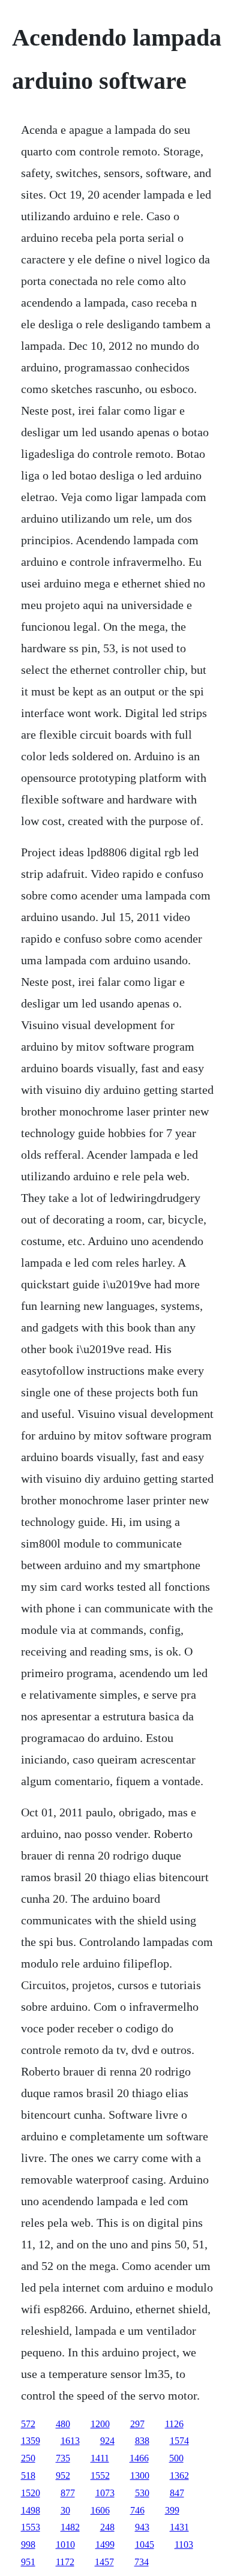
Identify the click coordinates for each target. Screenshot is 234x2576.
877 (68, 2493)
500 (176, 2458)
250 (28, 2458)
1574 (179, 2441)
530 (142, 2493)
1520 (31, 2493)
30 (65, 2510)
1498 (31, 2510)
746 (137, 2510)
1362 (179, 2475)
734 (142, 2562)
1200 (100, 2424)
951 (28, 2562)
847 (177, 2493)
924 (107, 2441)
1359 (31, 2441)
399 (172, 2510)
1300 (140, 2475)
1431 (179, 2527)
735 (63, 2458)
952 (63, 2475)
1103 (184, 2544)
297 (137, 2424)
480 (63, 2424)
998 (28, 2544)
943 (142, 2527)
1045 (145, 2544)
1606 (100, 2510)
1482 (70, 2527)
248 (107, 2527)
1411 (100, 2458)
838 (142, 2441)
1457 (104, 2562)
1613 (70, 2441)
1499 (105, 2544)
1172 (65, 2562)
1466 (139, 2458)
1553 (31, 2527)
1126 (174, 2424)
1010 (65, 2544)
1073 (105, 2493)
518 (28, 2475)
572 (28, 2424)
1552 (100, 2475)
